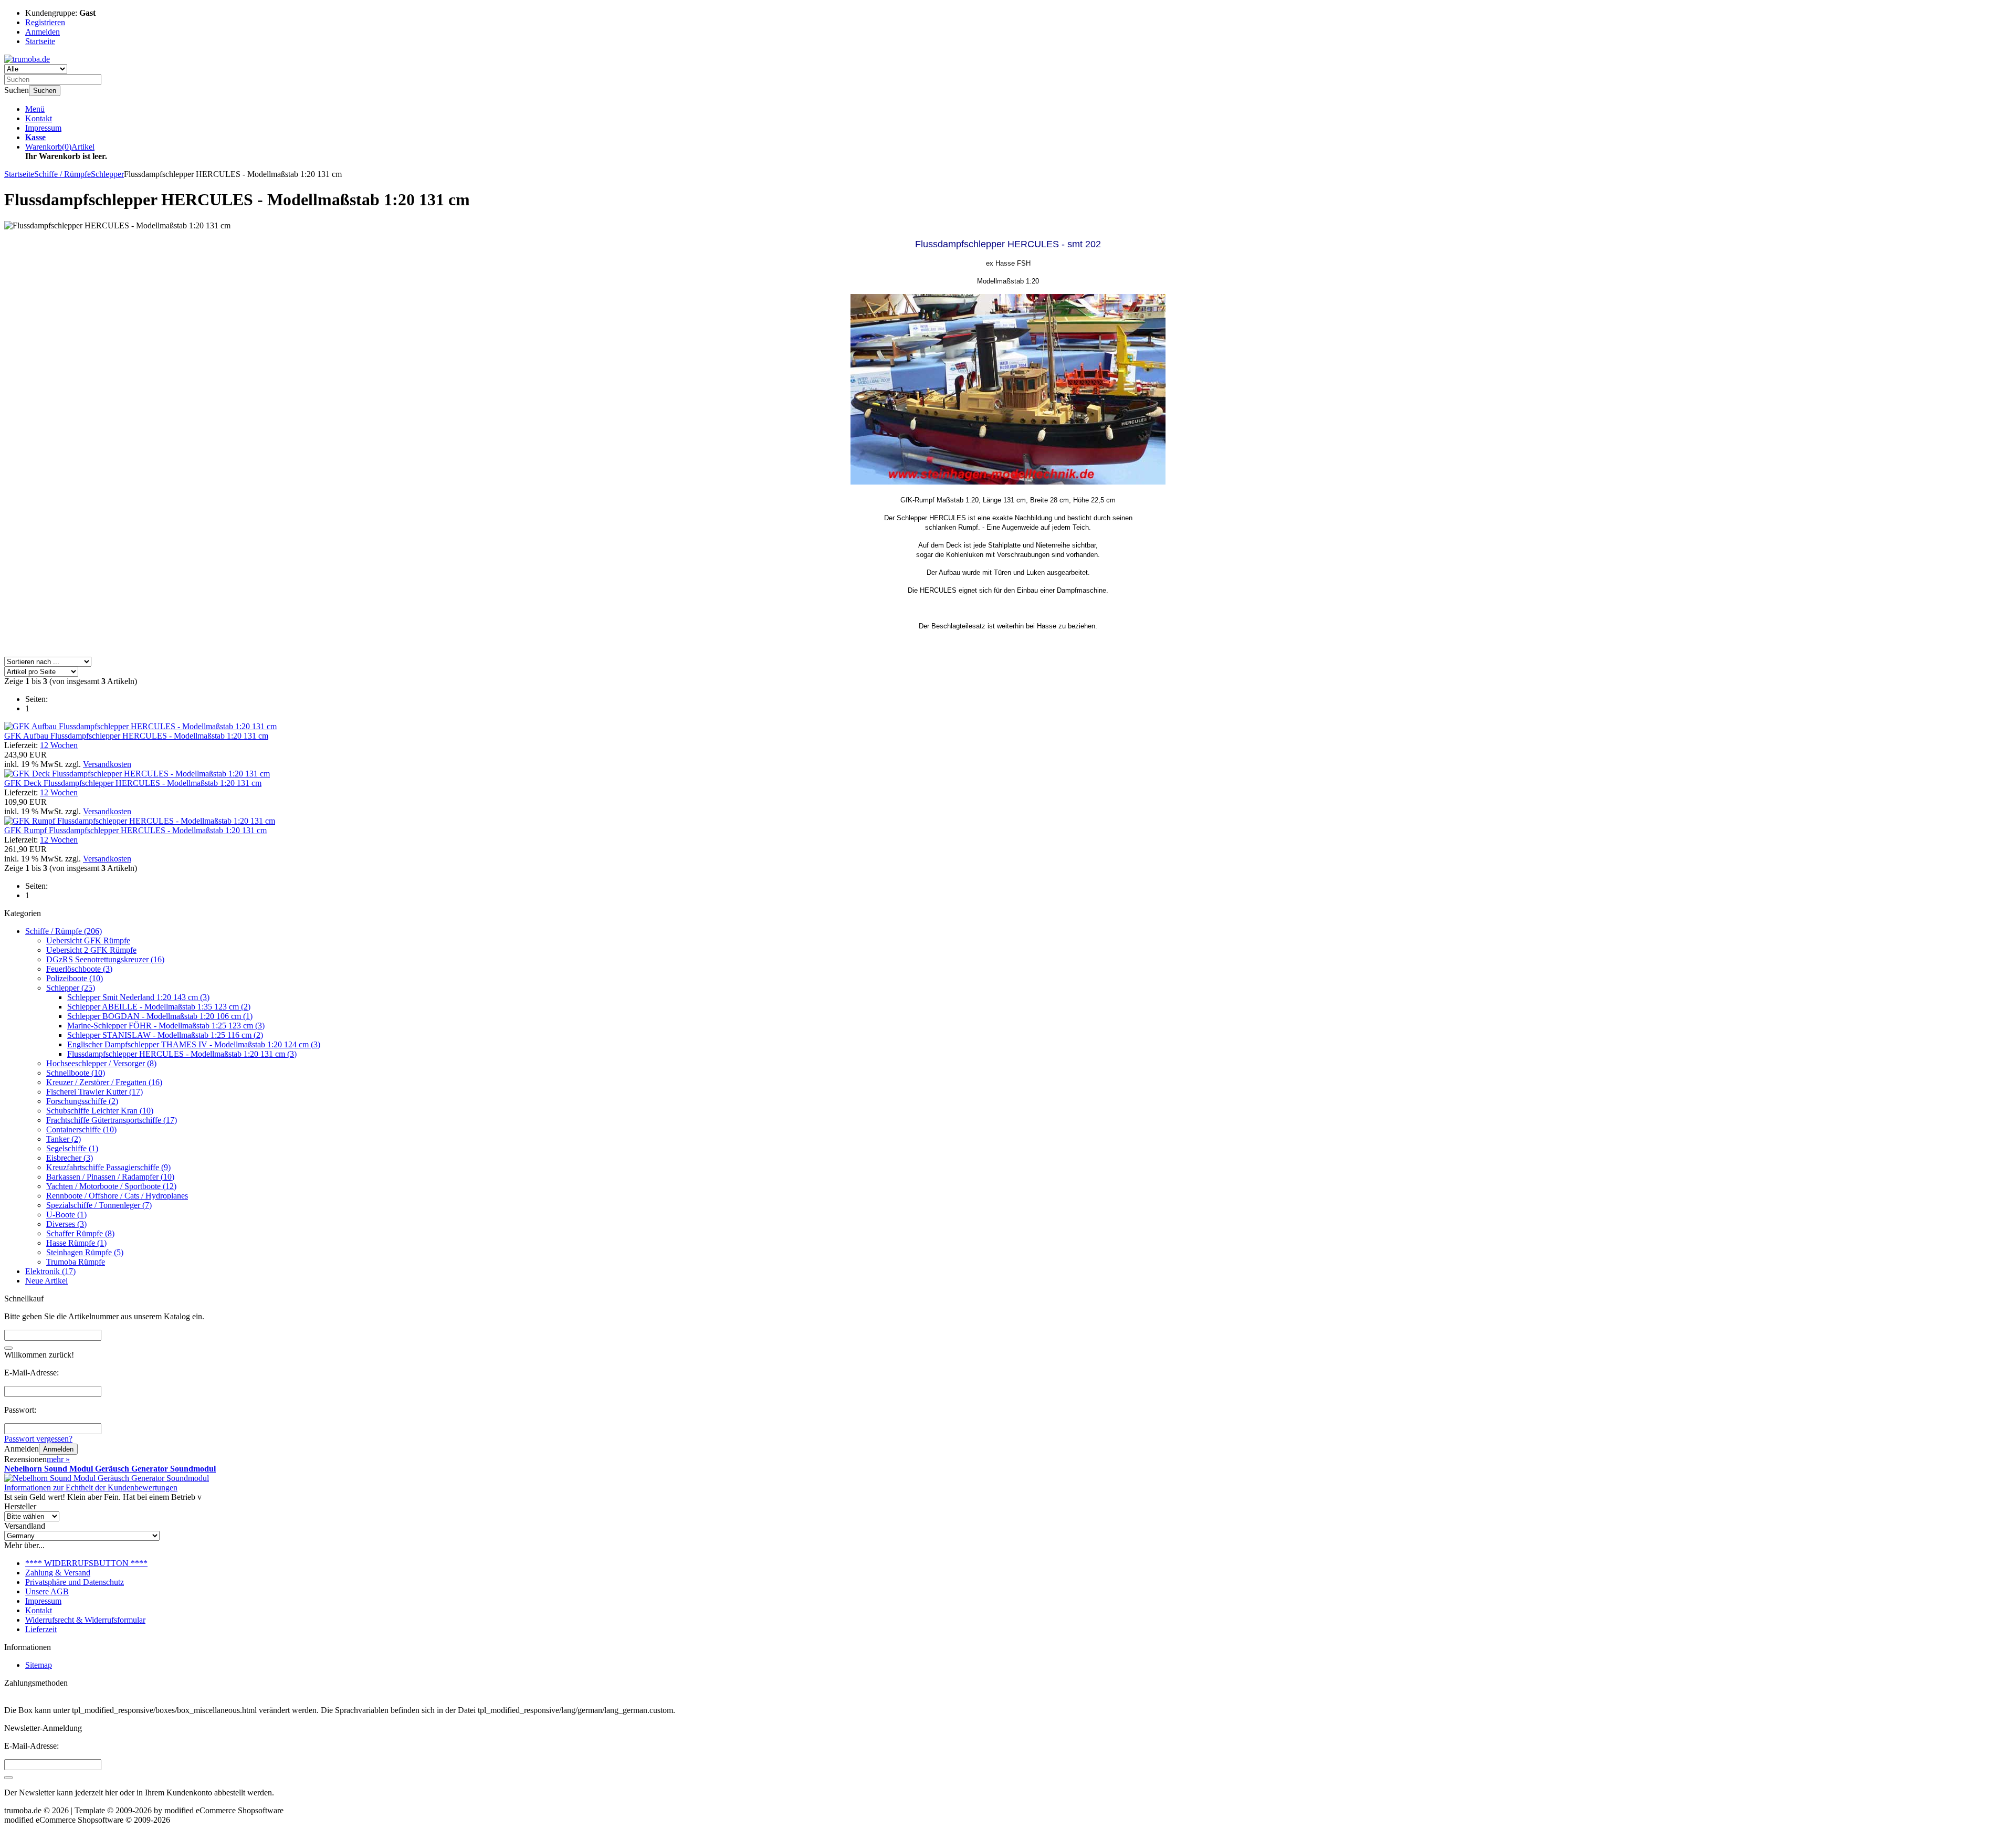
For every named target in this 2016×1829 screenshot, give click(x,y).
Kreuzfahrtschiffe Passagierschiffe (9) (108, 1167)
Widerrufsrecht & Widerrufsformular (85, 1620)
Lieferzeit (41, 1629)
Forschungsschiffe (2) (82, 1101)
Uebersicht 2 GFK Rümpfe (91, 950)
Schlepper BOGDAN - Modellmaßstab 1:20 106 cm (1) (160, 1016)
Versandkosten (107, 764)
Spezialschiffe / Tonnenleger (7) (99, 1205)
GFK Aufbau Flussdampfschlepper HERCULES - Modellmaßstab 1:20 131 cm (136, 736)
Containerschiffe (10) (81, 1129)
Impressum (43, 128)
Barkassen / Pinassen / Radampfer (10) (110, 1177)
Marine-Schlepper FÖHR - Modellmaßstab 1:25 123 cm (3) (166, 1026)
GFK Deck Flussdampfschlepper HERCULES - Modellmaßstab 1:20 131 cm (133, 783)
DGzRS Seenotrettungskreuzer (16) (105, 959)
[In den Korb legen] (8, 1348)
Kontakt (39, 118)
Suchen (45, 91)
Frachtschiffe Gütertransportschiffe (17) (112, 1120)
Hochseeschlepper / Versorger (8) (101, 1063)
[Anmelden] (8, 1778)
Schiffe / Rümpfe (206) (64, 931)
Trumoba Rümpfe (76, 1262)
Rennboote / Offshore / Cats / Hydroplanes (117, 1196)
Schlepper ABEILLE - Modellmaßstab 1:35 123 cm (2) (159, 1007)
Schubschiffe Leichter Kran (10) (100, 1111)
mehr (58, 1459)
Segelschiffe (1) (72, 1148)
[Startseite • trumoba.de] (27, 59)
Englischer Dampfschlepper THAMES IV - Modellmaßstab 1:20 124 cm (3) (194, 1044)
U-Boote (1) (66, 1215)
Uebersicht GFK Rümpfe (88, 940)
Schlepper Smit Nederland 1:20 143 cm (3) (138, 997)
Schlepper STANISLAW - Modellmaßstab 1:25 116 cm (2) (165, 1035)
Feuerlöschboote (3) (79, 969)
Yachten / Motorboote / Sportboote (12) (111, 1186)
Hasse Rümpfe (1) (76, 1243)
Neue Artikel (46, 1281)
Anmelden (58, 1449)
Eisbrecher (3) (70, 1158)
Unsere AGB (47, 1591)
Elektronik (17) (50, 1271)
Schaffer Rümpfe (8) (80, 1233)
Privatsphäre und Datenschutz (75, 1582)
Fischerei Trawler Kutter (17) (94, 1092)
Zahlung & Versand (58, 1573)
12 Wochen (59, 745)
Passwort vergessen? (38, 1439)
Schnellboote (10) (76, 1073)
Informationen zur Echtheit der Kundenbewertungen (91, 1488)
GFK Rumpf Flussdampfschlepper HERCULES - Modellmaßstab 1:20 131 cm (135, 830)
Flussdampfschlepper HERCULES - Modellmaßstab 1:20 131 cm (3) (182, 1054)
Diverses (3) (66, 1224)
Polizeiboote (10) (75, 978)
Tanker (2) (64, 1139)
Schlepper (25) (71, 988)
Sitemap (39, 1665)
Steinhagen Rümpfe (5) (85, 1252)
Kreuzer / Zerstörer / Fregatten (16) (104, 1082)
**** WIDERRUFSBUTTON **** (86, 1563)
